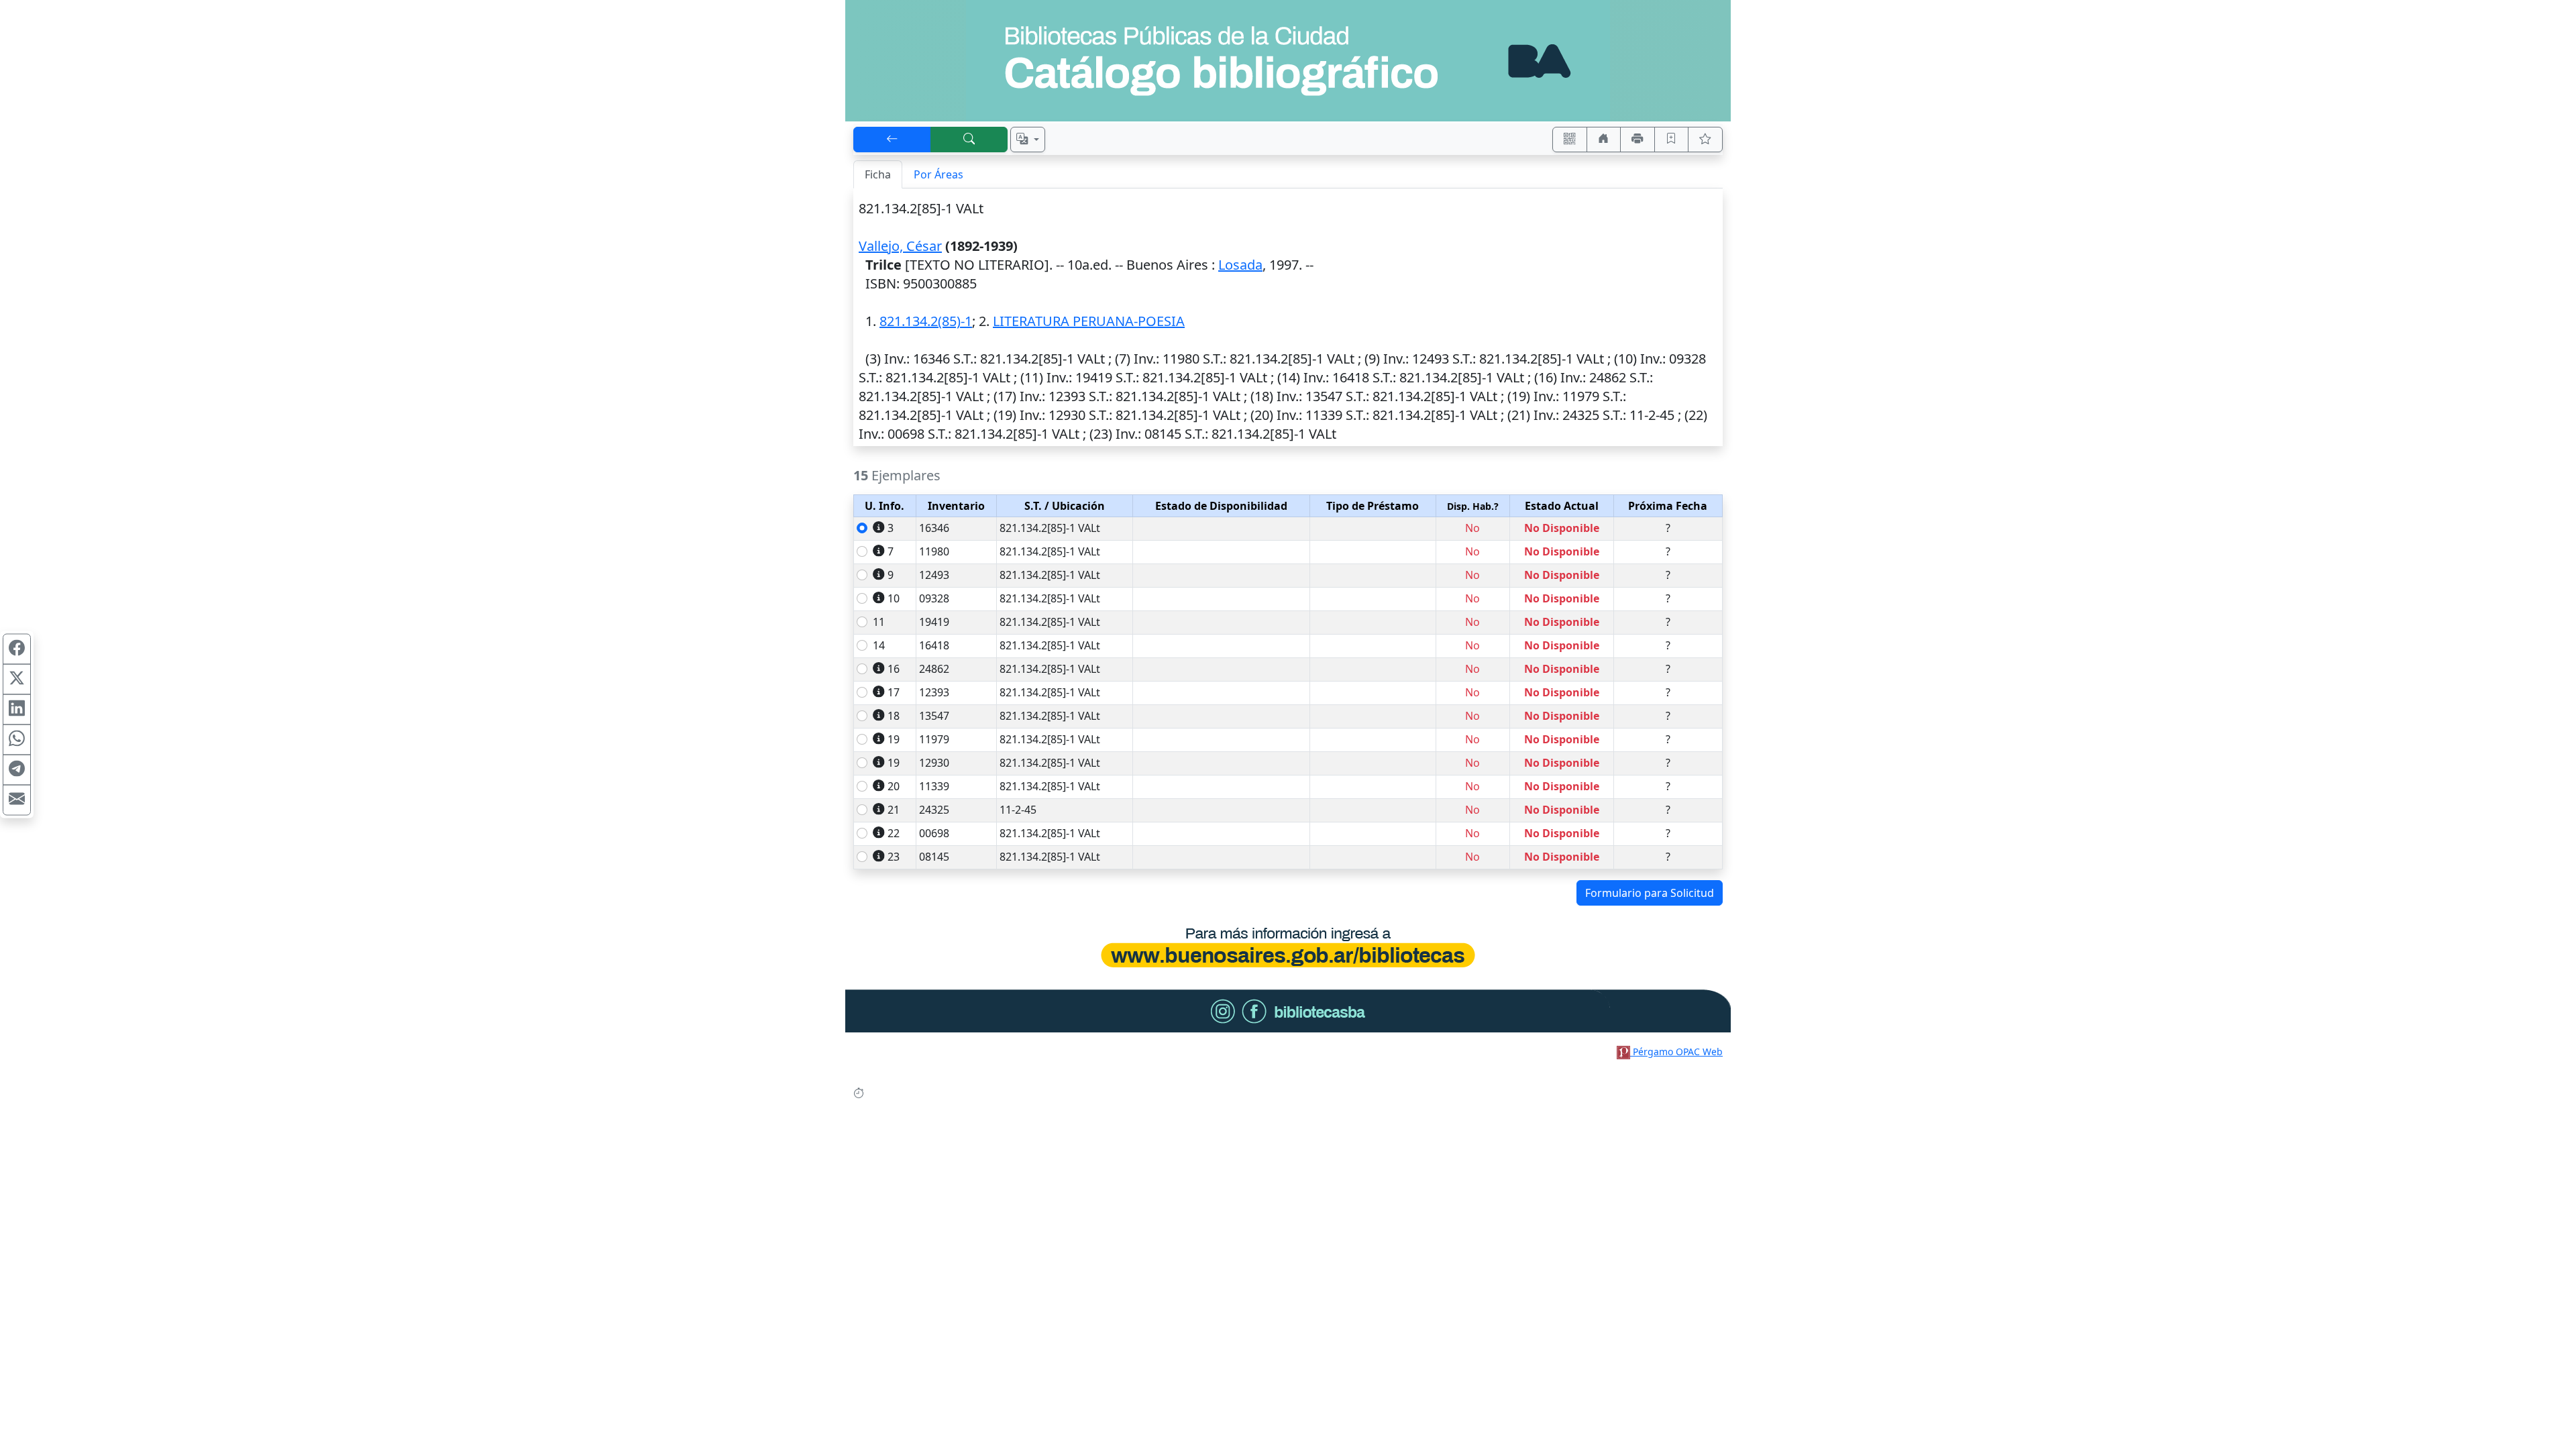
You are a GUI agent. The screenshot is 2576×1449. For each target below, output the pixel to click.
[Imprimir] (1638, 140)
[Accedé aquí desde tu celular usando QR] (1570, 140)
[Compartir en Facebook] (17, 649)
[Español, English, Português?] (1028, 140)
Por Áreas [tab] (938, 174)
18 (894, 716)
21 (894, 810)
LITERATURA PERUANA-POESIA (1089, 321)
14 (879, 645)
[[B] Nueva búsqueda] (969, 140)
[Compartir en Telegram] (17, 770)
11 (879, 622)
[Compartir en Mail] (17, 800)
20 (894, 786)
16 (894, 669)
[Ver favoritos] (1705, 140)
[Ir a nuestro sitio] (1604, 140)
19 (894, 739)
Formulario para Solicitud (1650, 893)
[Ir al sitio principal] (1288, 61)
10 (894, 598)
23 (894, 857)
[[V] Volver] (892, 140)
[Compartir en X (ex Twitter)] (17, 680)
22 (894, 833)
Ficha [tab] (878, 174)
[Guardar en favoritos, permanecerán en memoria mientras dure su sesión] (1672, 140)
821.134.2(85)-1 (926, 321)
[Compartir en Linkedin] (17, 710)
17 (894, 692)
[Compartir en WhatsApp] (17, 740)
